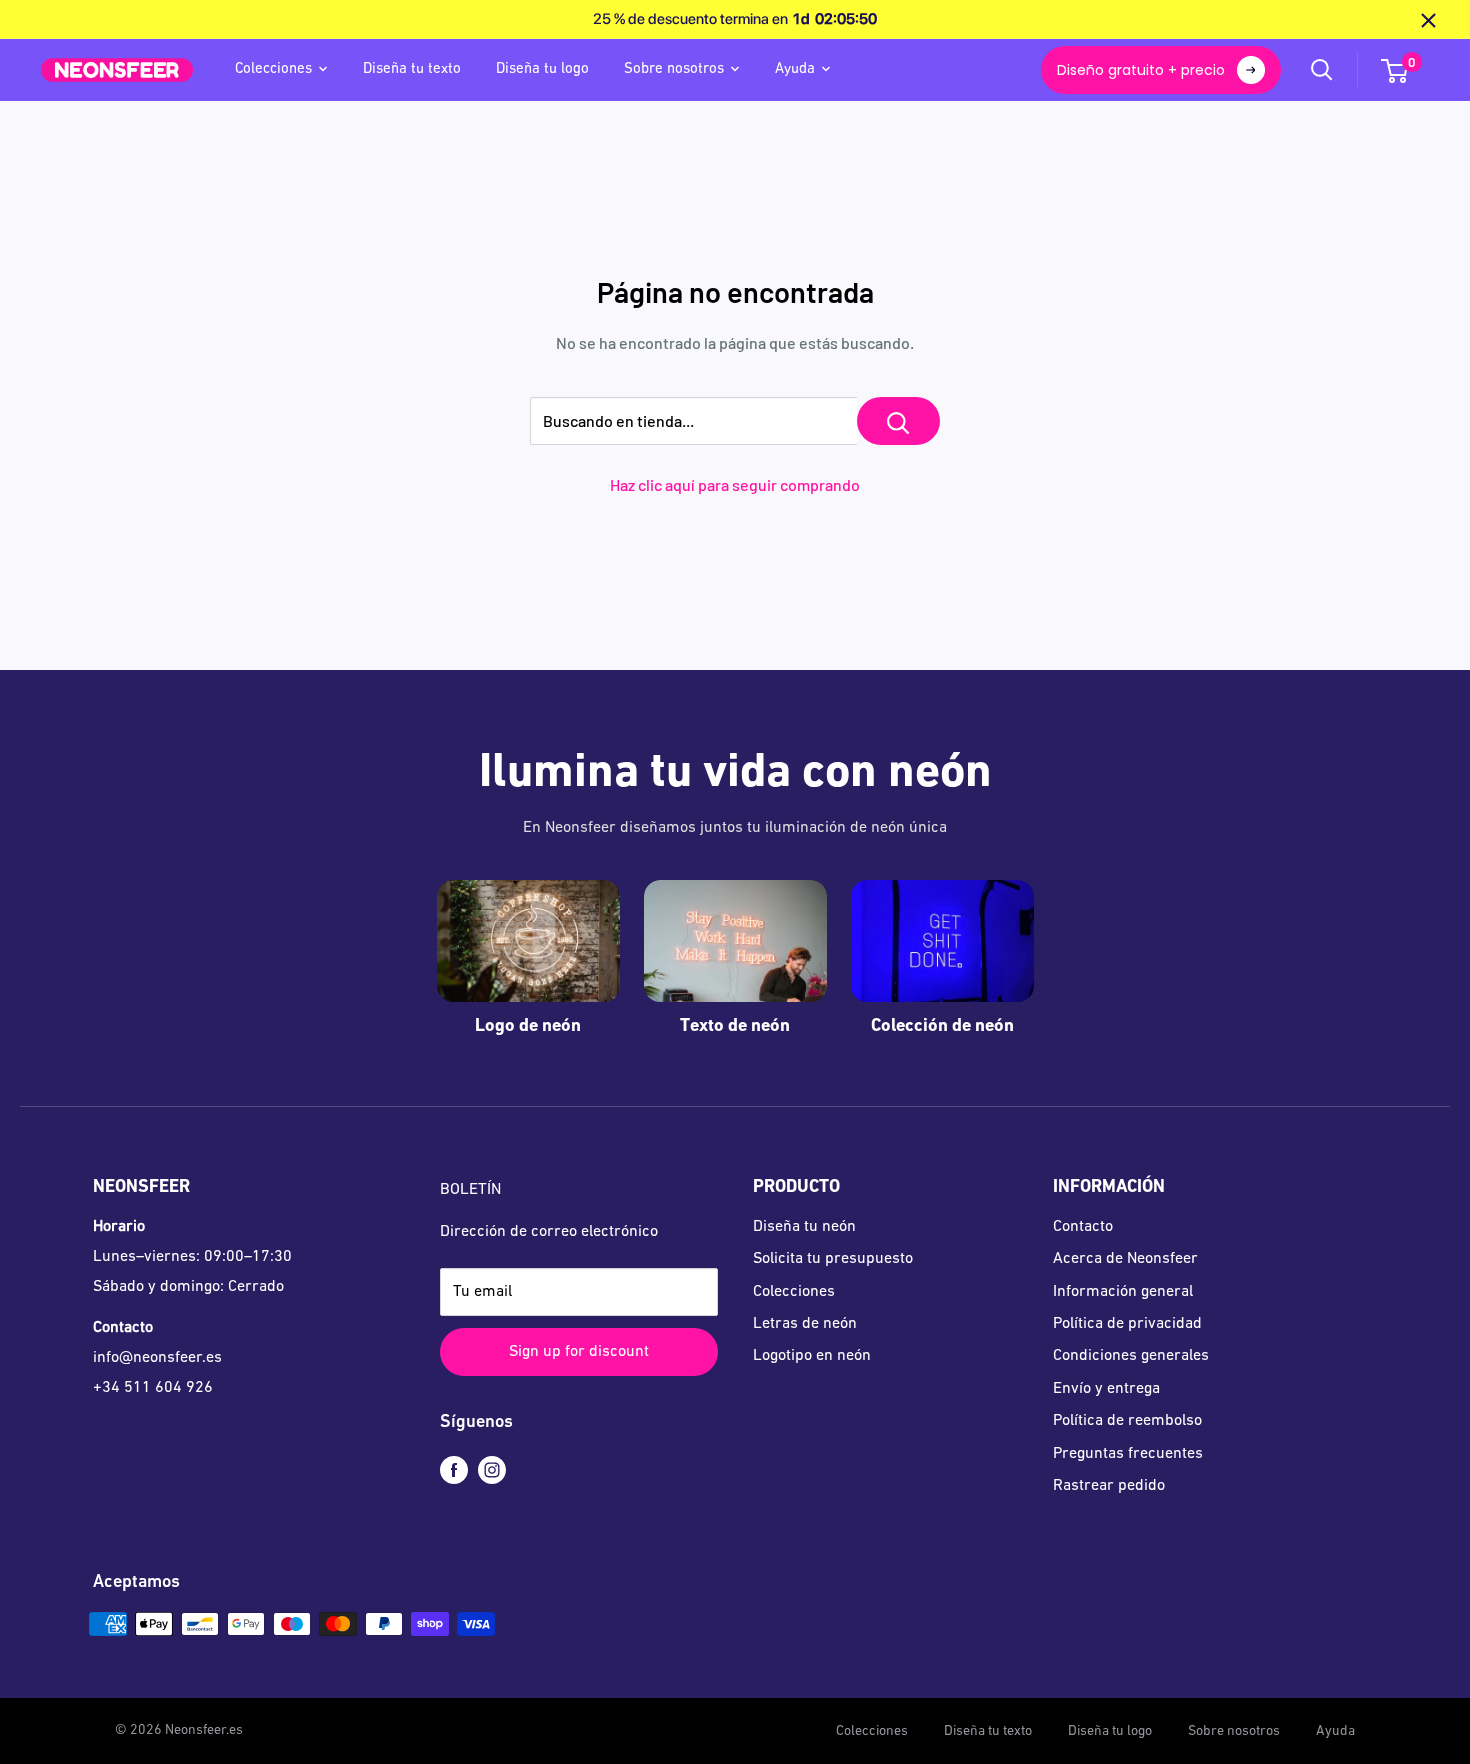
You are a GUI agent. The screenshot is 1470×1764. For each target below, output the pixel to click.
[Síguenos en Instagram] (492, 1471)
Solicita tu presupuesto (833, 1259)
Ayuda (795, 69)
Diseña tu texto (412, 69)
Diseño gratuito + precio (1141, 70)
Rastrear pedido (1109, 1486)
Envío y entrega (1106, 1389)
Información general (1123, 1292)
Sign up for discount (579, 1352)
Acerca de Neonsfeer (1125, 1259)
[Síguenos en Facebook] (454, 1471)
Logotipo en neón (812, 1356)
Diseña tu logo (542, 69)
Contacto (1083, 1227)
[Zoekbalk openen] (1322, 70)
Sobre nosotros (674, 69)
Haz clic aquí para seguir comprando (735, 484)
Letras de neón (805, 1324)
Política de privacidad (1127, 1324)
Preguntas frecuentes (1128, 1454)
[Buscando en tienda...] (898, 421)
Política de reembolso (1127, 1421)
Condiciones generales (1131, 1356)
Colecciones (273, 69)
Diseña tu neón (804, 1227)
